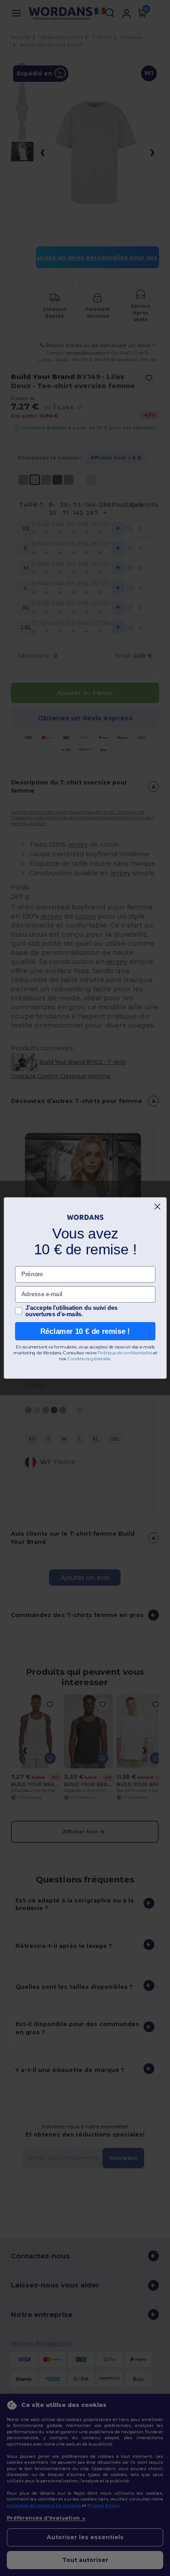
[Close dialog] (157, 1207)
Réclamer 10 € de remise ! (85, 1331)
